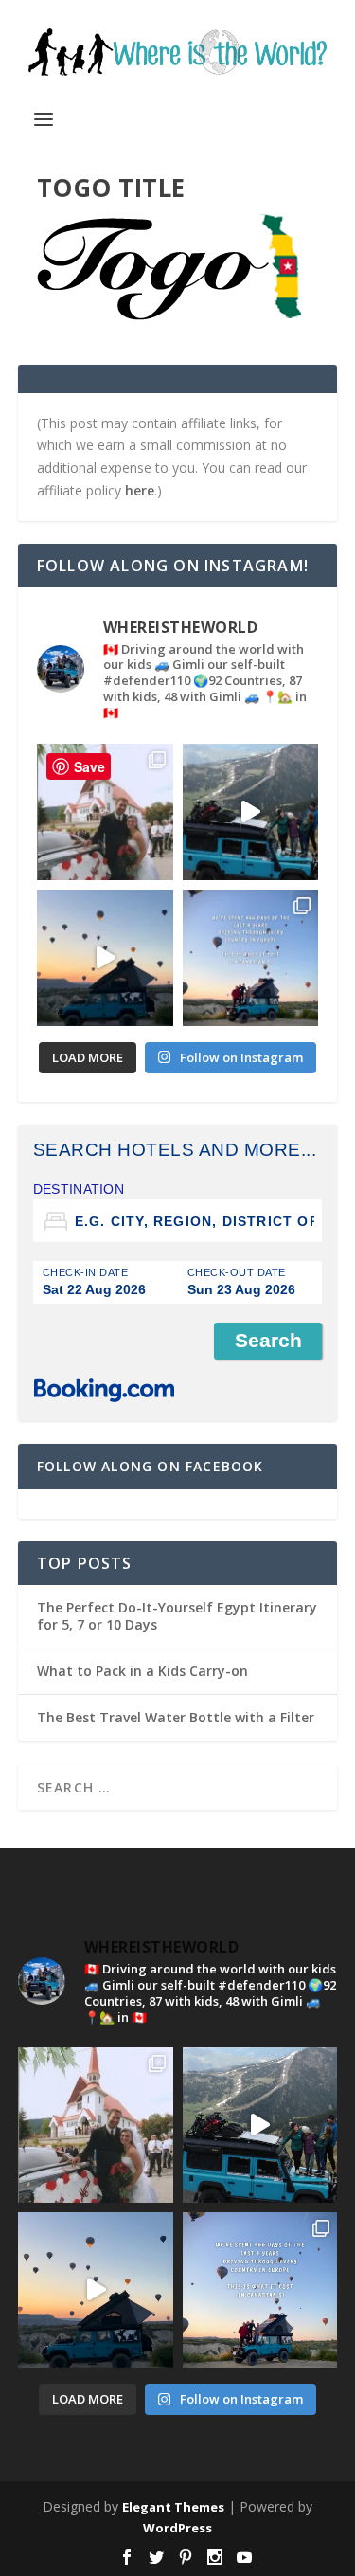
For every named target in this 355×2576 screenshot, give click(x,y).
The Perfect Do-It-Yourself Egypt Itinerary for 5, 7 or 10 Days (177, 1616)
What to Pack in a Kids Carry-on (142, 1671)
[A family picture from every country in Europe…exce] (251, 812)
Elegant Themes (173, 2507)
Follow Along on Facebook (151, 1466)
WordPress (177, 2528)
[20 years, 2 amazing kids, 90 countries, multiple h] (105, 812)
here (140, 490)
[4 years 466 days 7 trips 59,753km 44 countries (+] (251, 958)
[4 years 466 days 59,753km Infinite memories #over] (105, 958)
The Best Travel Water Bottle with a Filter (176, 1717)
